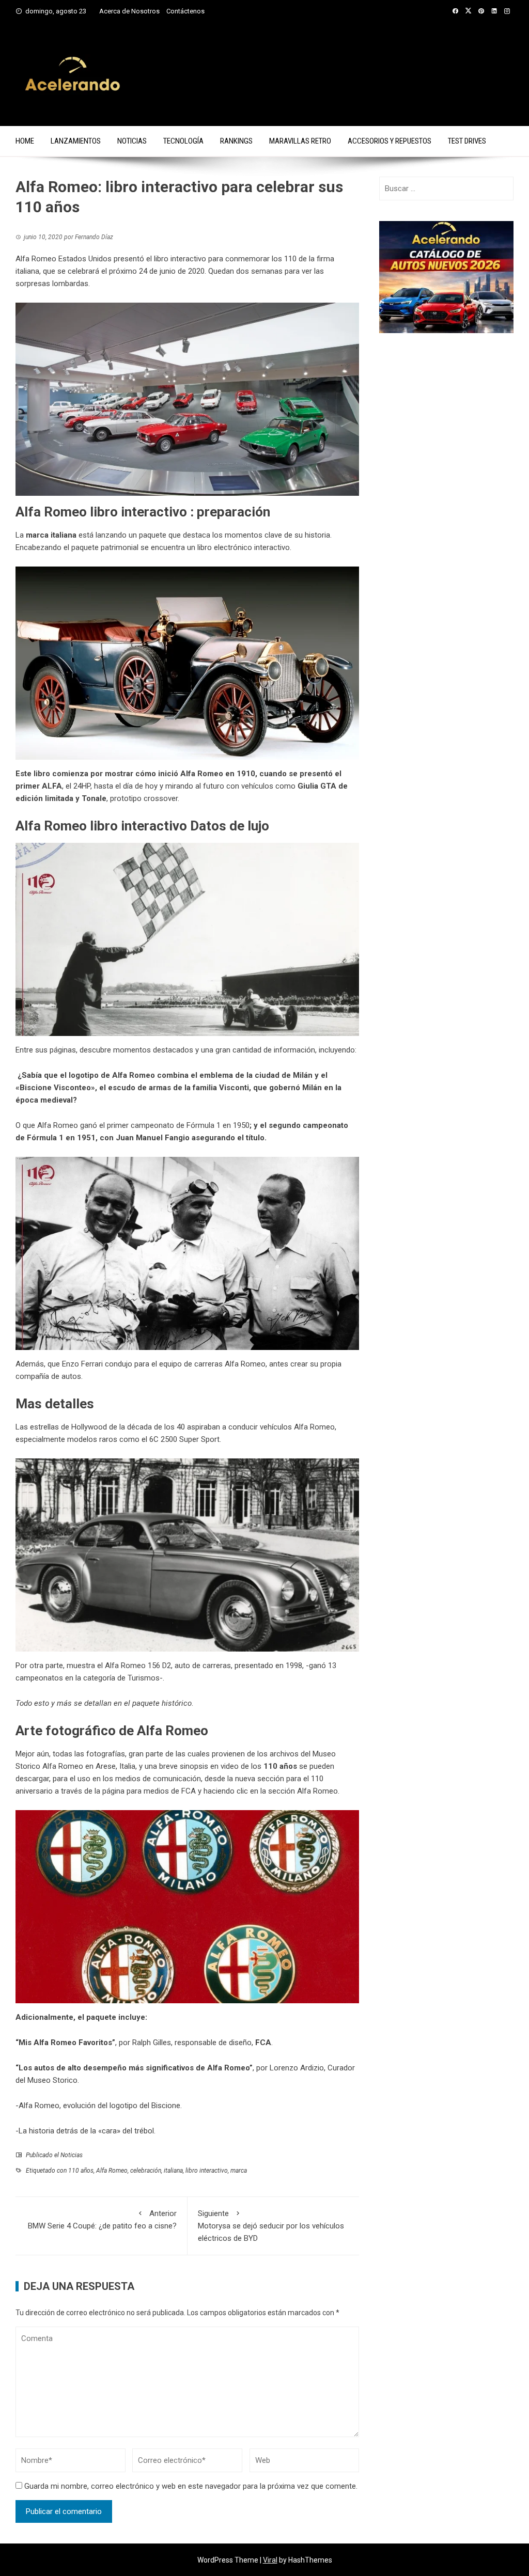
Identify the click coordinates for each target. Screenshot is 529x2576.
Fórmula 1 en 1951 (61, 1138)
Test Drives (467, 141)
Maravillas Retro (300, 141)
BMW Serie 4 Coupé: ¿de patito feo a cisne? (102, 2220)
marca (239, 2171)
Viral (270, 2560)
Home (25, 141)
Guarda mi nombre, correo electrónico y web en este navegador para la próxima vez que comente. (191, 2486)
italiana (173, 2171)
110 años (81, 2171)
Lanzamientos (76, 141)
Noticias (132, 141)
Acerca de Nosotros (129, 11)
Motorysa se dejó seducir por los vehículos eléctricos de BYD (271, 2226)
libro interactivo (207, 2171)
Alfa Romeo (112, 2171)
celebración (146, 2171)
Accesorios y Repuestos (390, 141)
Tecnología (183, 141)
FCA (263, 2043)
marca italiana (51, 535)
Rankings (236, 141)
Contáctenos (185, 11)
